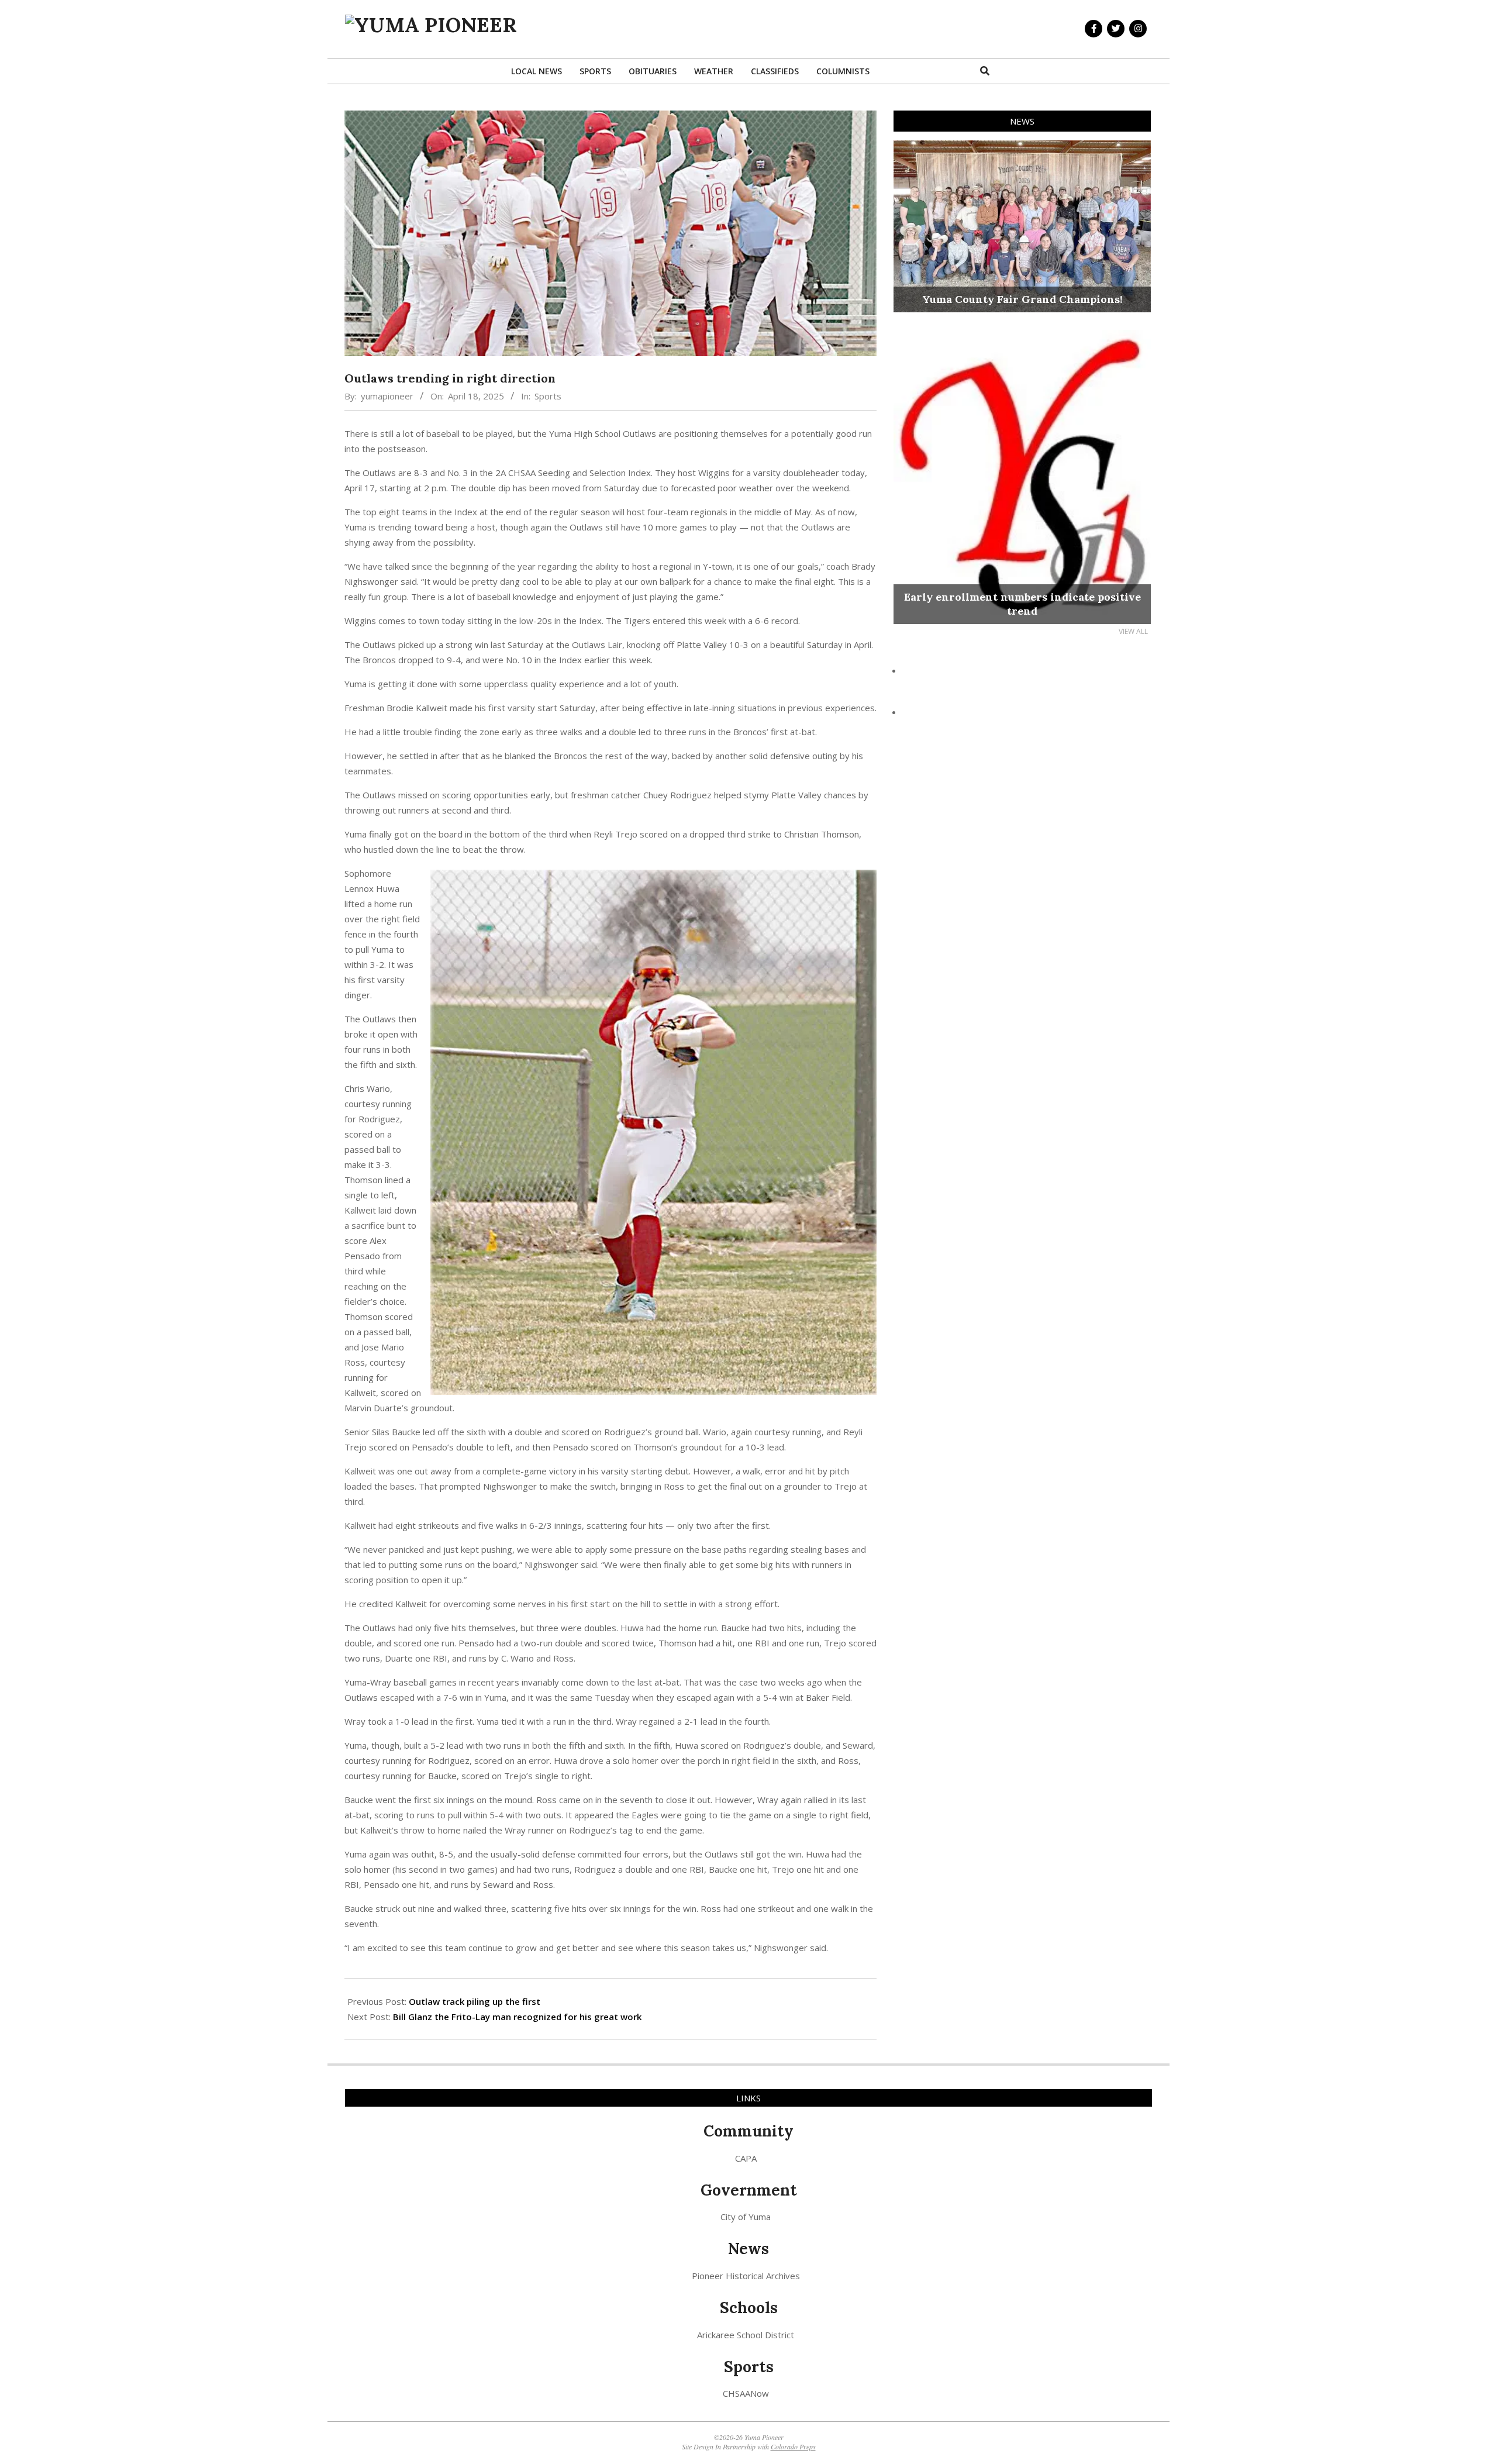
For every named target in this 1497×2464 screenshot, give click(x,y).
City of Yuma (746, 2217)
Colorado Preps (793, 2446)
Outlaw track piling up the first (475, 2001)
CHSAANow (746, 2393)
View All (1133, 631)
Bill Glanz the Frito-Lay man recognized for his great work (517, 2017)
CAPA (746, 2158)
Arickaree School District (746, 2335)
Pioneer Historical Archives (746, 2276)
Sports (548, 396)
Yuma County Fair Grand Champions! (1022, 299)
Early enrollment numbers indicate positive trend (1022, 604)
